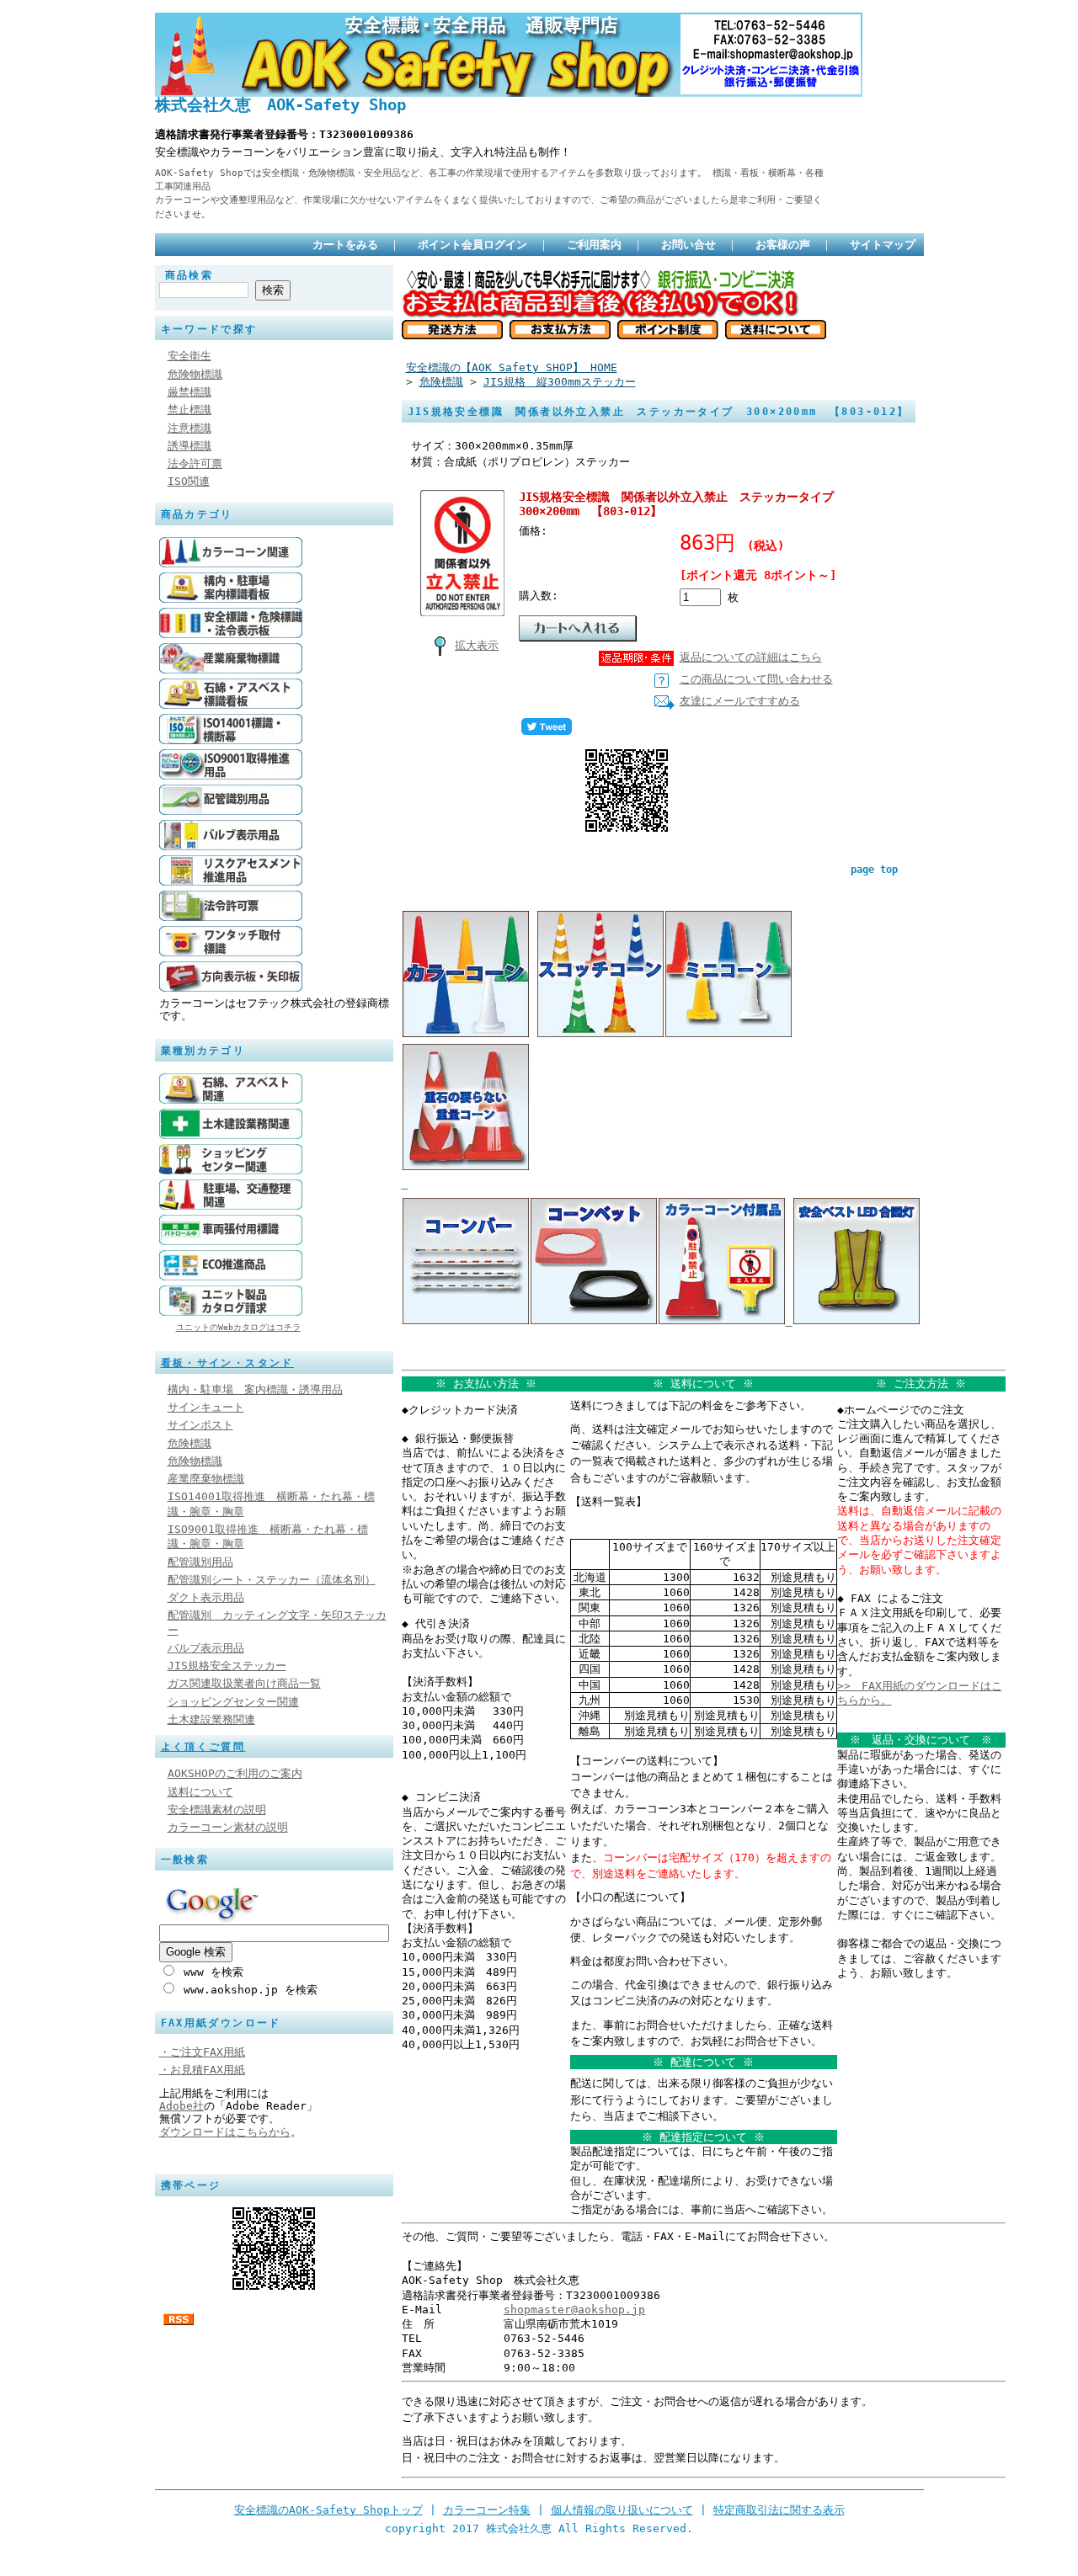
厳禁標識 (189, 392)
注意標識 (189, 428)
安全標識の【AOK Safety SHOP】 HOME (512, 367)
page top (874, 870)
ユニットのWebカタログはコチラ (238, 1327)
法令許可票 (195, 463)
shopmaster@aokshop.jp (574, 2310)
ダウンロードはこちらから (225, 2132)
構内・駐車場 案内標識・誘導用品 (255, 1389)
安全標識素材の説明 (217, 1810)
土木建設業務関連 (211, 1719)
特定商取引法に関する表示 (779, 2510)
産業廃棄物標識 (206, 1479)
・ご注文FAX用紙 (202, 2052)
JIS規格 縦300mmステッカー (560, 382)
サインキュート (206, 1407)
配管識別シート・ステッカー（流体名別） (272, 1580)
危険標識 (189, 1443)
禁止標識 (189, 410)
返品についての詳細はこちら (751, 657)
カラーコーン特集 (487, 2510)
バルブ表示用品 (206, 1648)
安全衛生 (189, 356)
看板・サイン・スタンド (227, 1363)
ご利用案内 (594, 245)
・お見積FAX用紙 (202, 2070)
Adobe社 (181, 2106)
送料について (200, 1792)
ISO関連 (189, 481)
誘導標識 (189, 446)
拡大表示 (477, 645)
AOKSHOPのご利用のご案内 (235, 1773)
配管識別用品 (200, 1562)
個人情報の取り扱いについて (622, 2510)
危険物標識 (195, 374)
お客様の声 (783, 245)
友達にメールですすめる (740, 701)
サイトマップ (883, 245)
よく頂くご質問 (203, 1747)
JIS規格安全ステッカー (227, 1666)
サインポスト (200, 1425)
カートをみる (345, 245)
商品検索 (189, 275)
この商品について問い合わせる (756, 679)
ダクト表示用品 (206, 1597)
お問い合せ (688, 245)
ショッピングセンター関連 (233, 1702)
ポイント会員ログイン (472, 245)
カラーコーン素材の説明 (228, 1827)
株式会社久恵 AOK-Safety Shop (280, 105)
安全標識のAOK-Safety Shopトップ (328, 2510)
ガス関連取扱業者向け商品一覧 (244, 1683)
